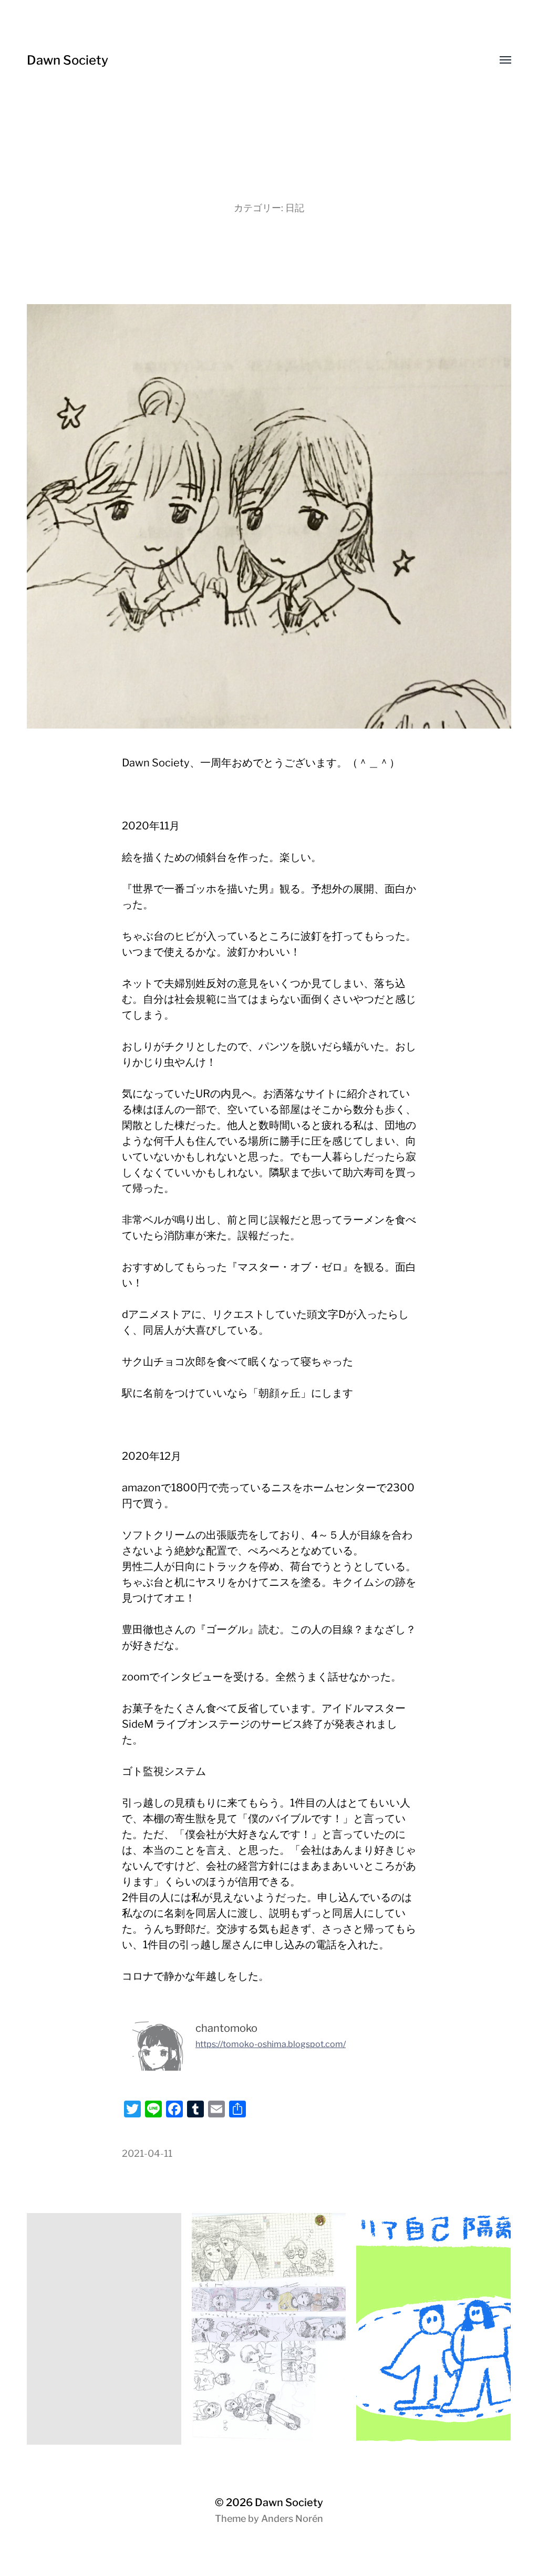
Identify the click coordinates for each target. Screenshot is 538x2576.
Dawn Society (68, 60)
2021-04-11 (147, 2153)
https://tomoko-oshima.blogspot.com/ (271, 2044)
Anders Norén (292, 2518)
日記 (295, 208)
